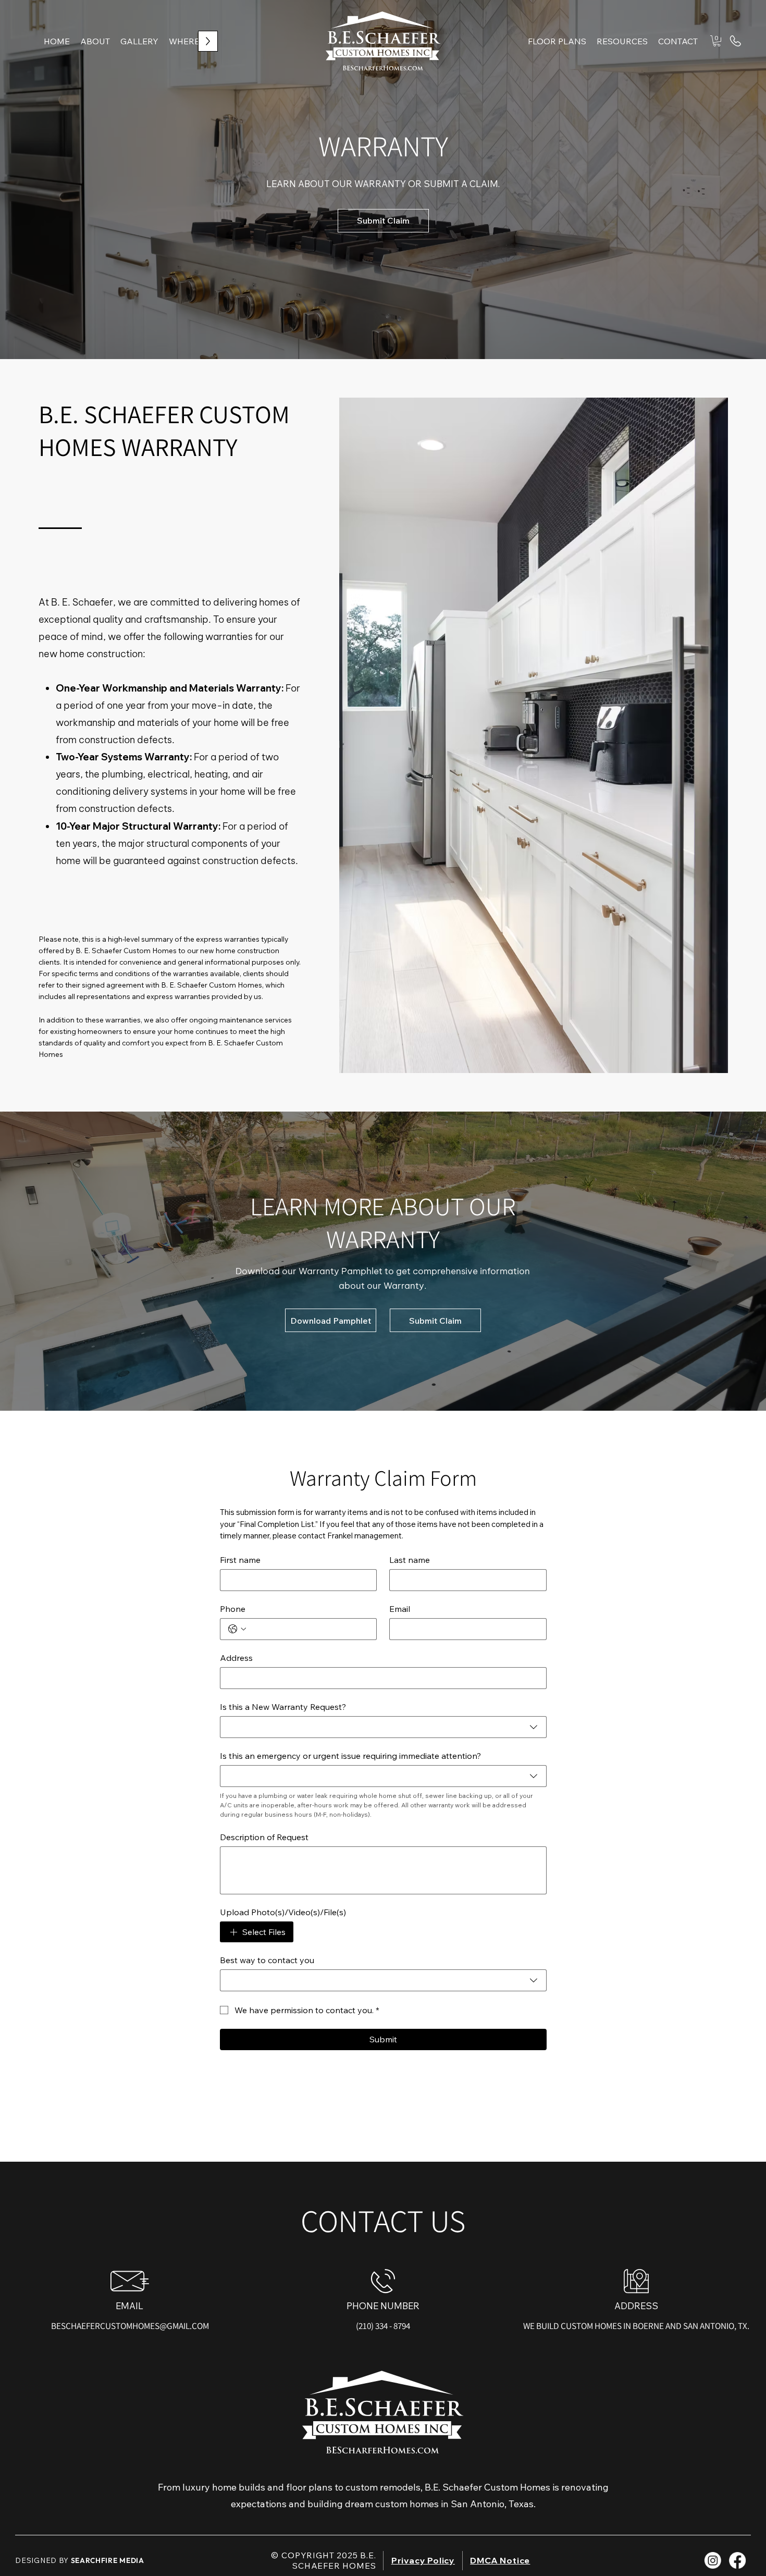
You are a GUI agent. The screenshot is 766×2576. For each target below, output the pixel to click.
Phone (233, 1609)
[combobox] (383, 1727)
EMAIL (129, 2306)
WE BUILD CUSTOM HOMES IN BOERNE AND (603, 2326)
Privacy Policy (423, 2560)
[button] (622, 41)
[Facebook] (737, 2560)
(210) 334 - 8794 (383, 2326)
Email (400, 1609)
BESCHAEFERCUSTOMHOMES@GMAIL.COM (130, 2326)
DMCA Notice (500, 2560)
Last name (410, 1560)
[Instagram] (713, 2560)
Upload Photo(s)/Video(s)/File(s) (283, 1912)
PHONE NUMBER (383, 2306)
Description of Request (264, 1837)
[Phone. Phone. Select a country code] (237, 1629)
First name (240, 1560)
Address (236, 1658)
